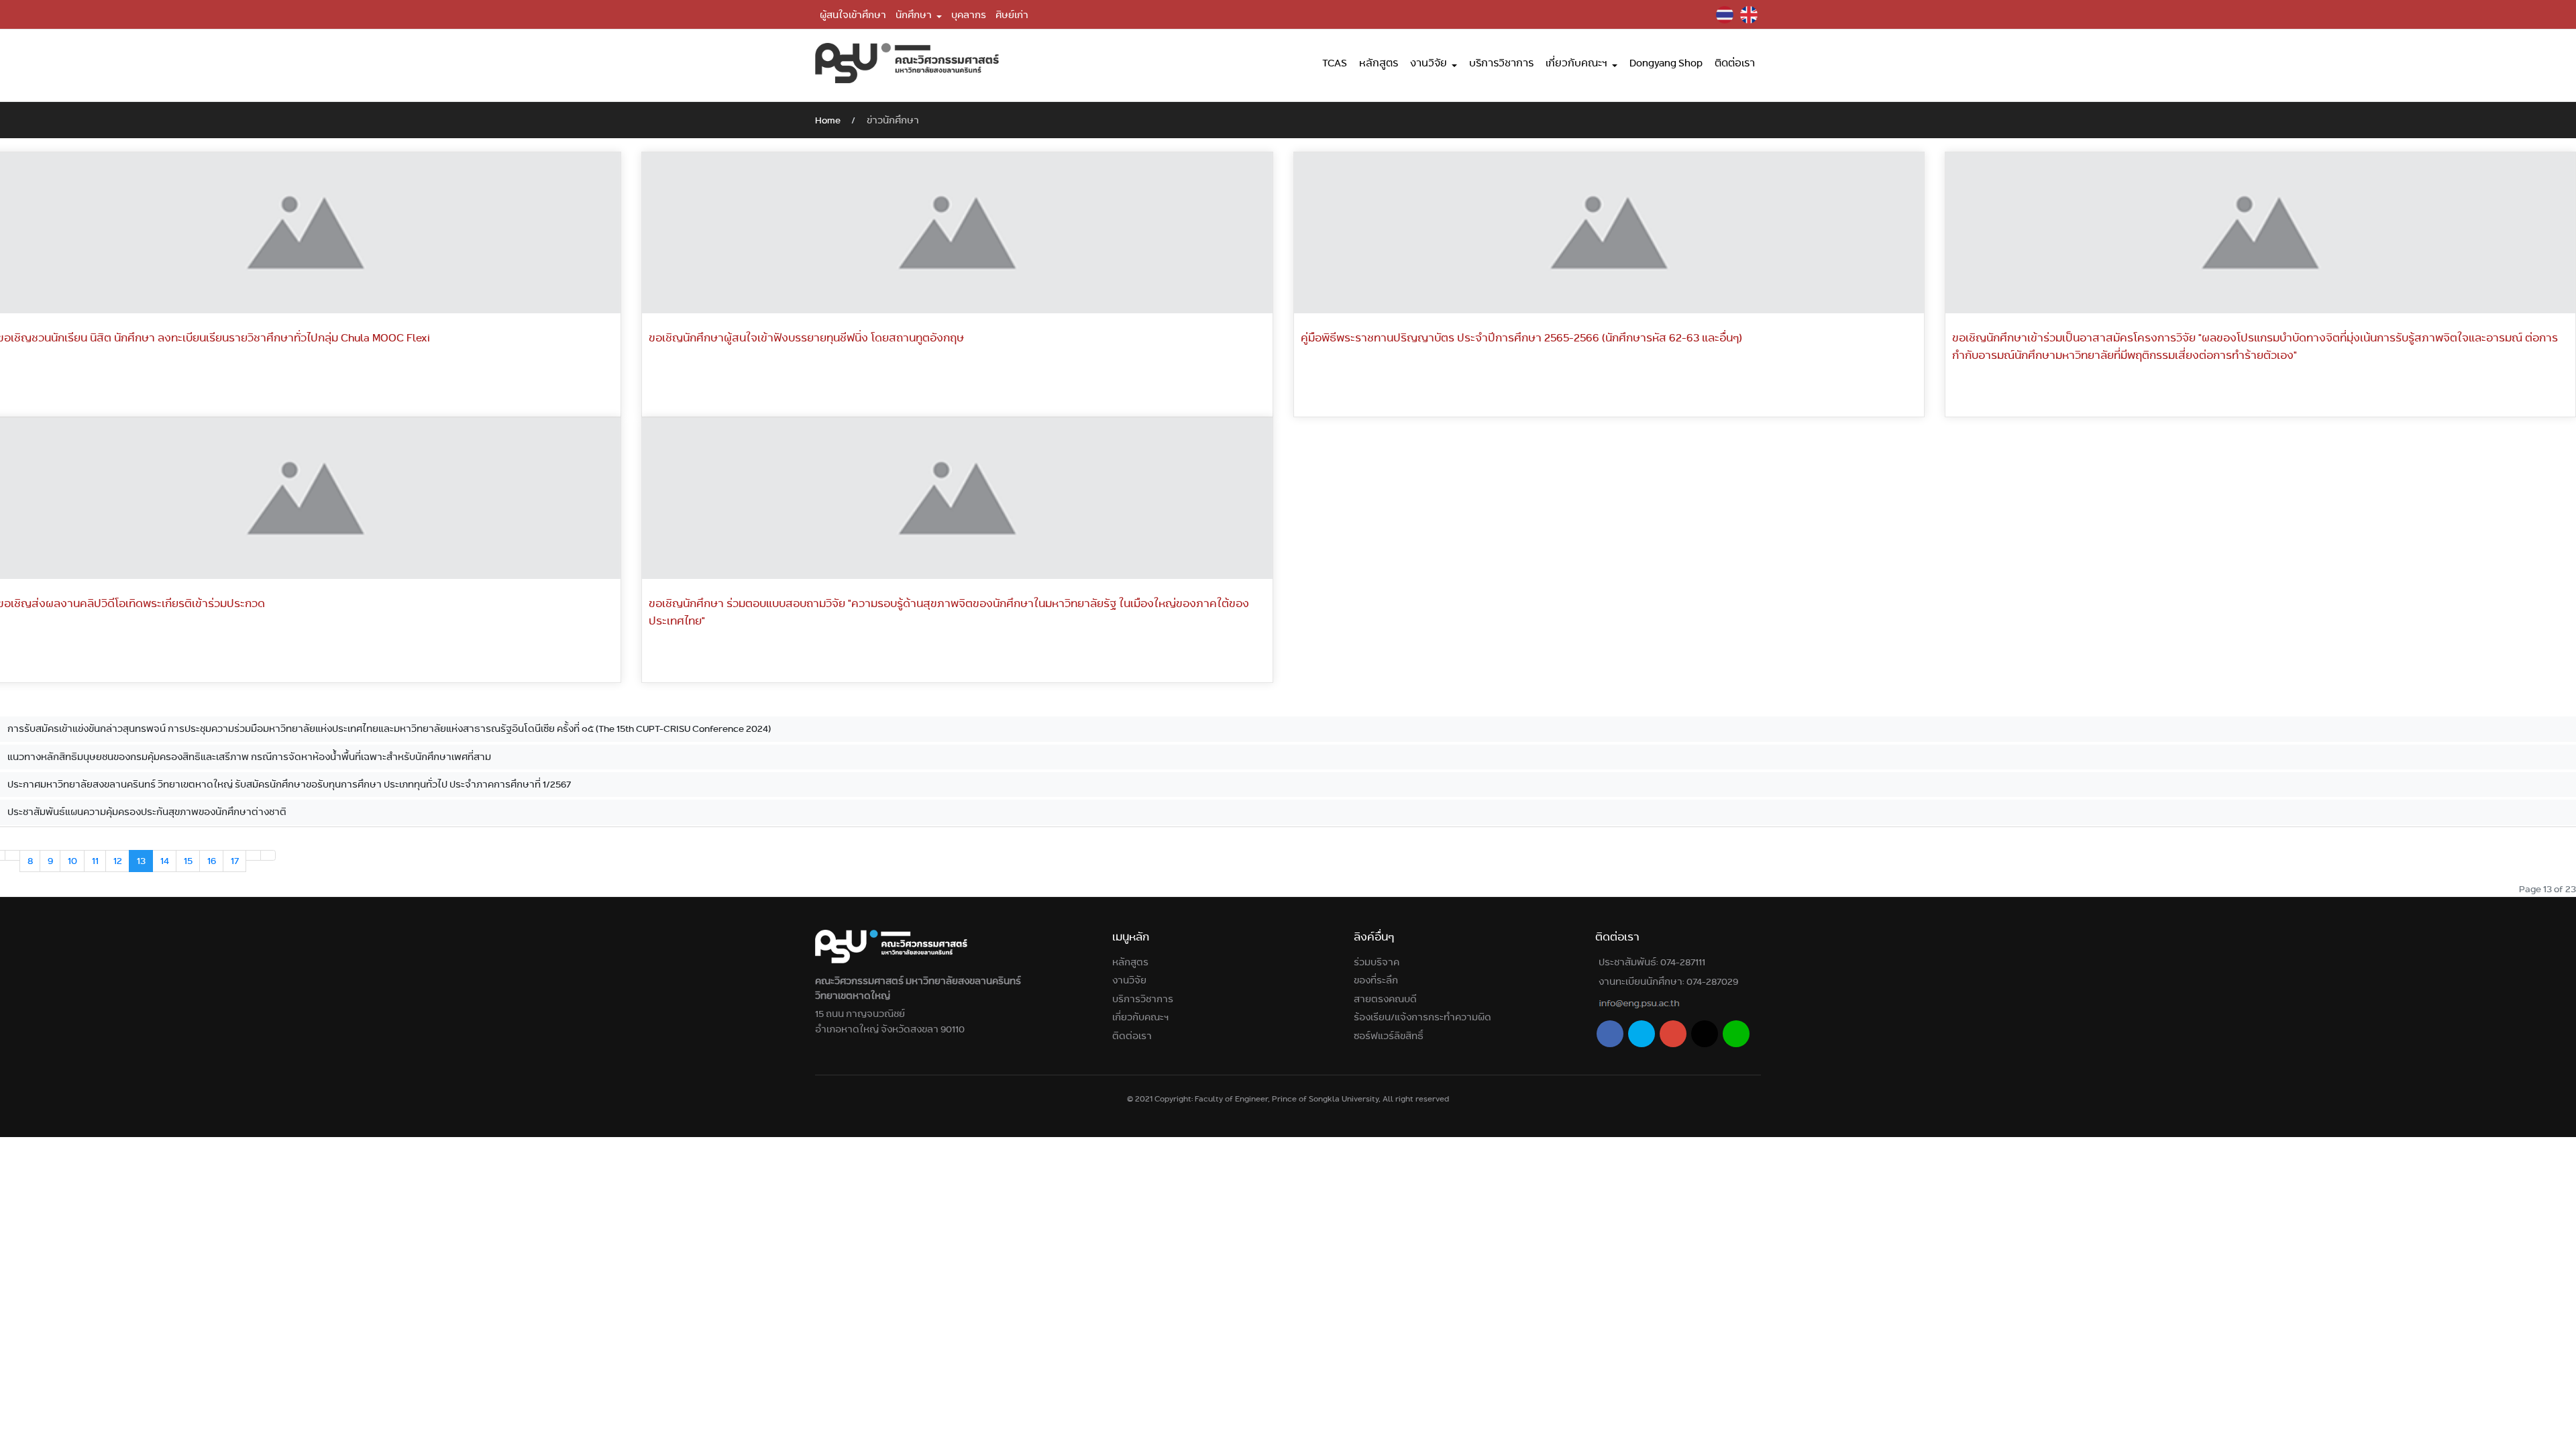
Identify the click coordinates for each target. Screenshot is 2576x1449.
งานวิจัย (1129, 980)
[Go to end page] (268, 855)
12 (118, 861)
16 (212, 861)
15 (188, 861)
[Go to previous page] (12, 855)
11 (95, 861)
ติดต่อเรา (1132, 1036)
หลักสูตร (1130, 962)
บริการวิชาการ (1143, 999)
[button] (919, 15)
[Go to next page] (253, 855)
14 (165, 861)
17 (235, 861)
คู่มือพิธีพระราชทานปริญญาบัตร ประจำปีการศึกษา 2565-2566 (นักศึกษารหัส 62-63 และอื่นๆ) (1521, 338)
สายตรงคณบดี (1385, 999)
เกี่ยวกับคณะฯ (1140, 1017)
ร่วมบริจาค (1377, 962)
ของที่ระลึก (1376, 980)
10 (72, 861)
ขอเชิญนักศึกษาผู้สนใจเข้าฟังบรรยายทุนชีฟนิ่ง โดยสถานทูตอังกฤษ (806, 338)
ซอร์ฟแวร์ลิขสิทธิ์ (1389, 1036)
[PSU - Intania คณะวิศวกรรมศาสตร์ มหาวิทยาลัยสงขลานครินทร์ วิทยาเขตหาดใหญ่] (907, 63)
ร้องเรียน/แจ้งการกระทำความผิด (1423, 1017)
